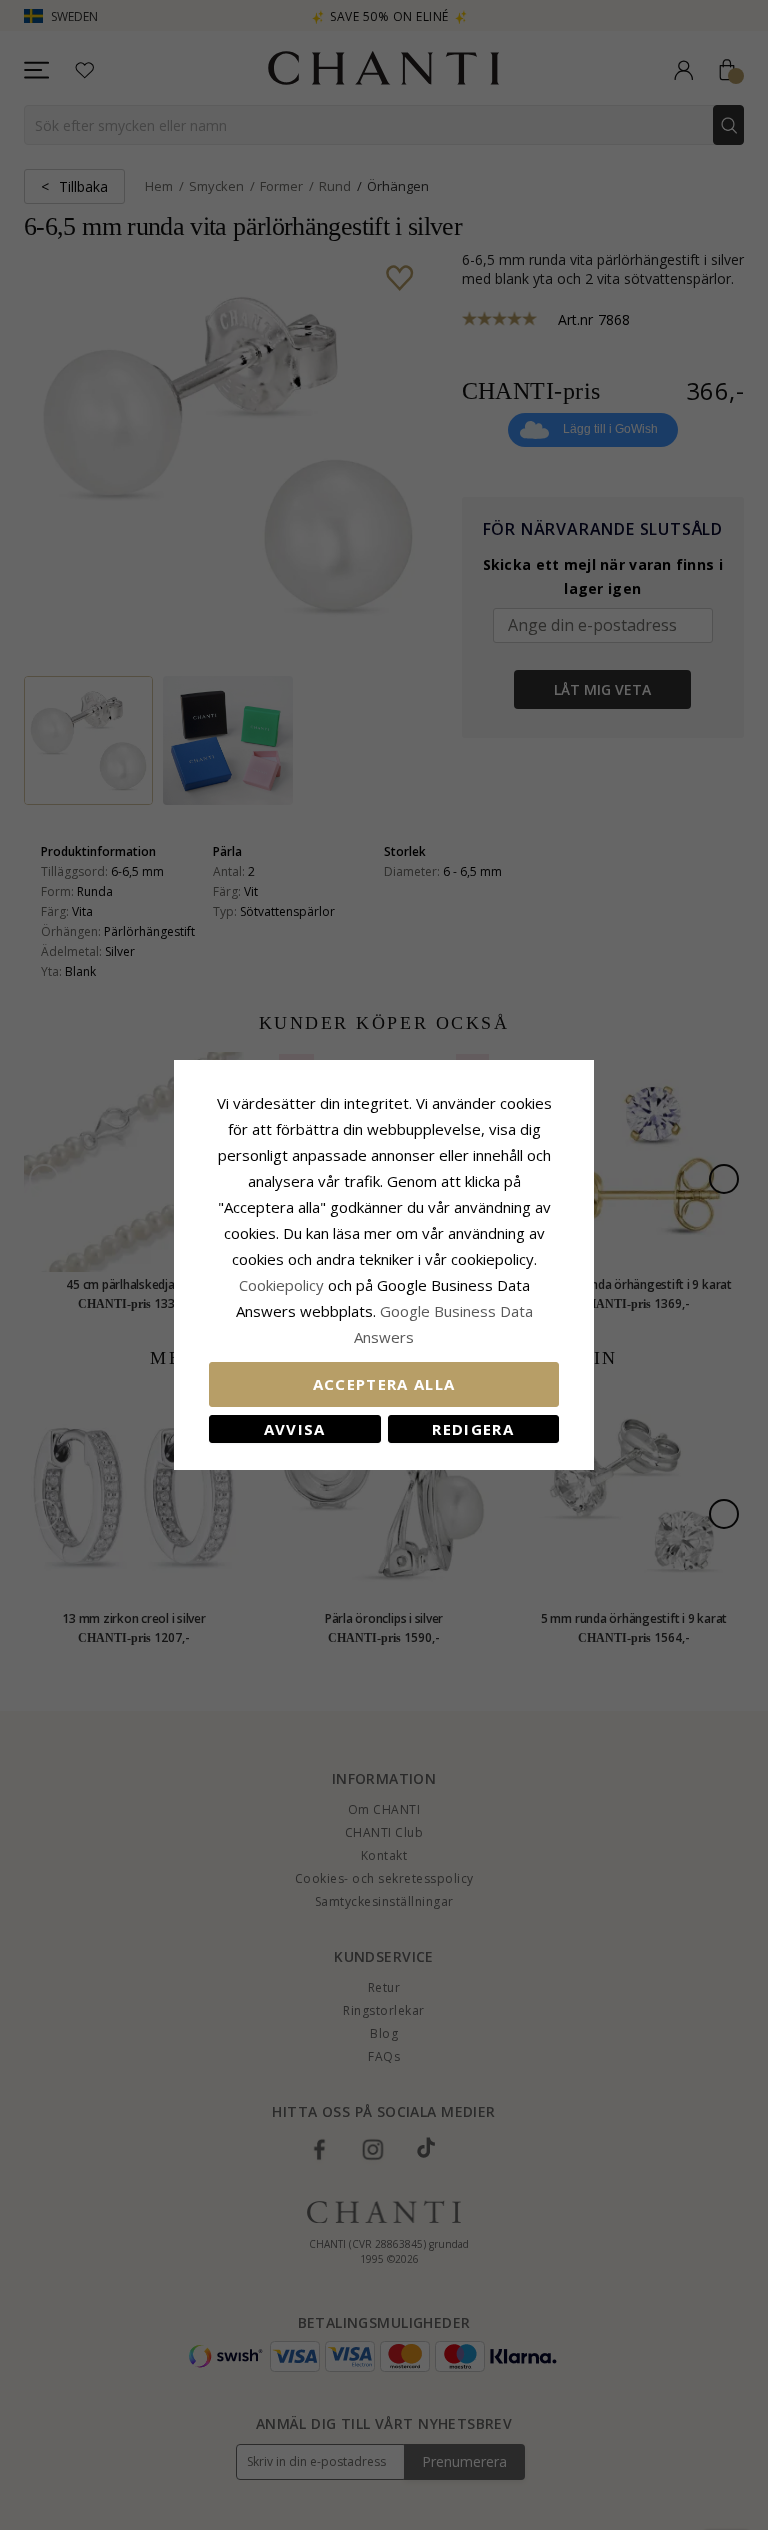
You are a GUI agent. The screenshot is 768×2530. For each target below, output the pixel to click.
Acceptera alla (384, 1384)
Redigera (473, 1429)
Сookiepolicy (283, 1285)
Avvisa (295, 1429)
